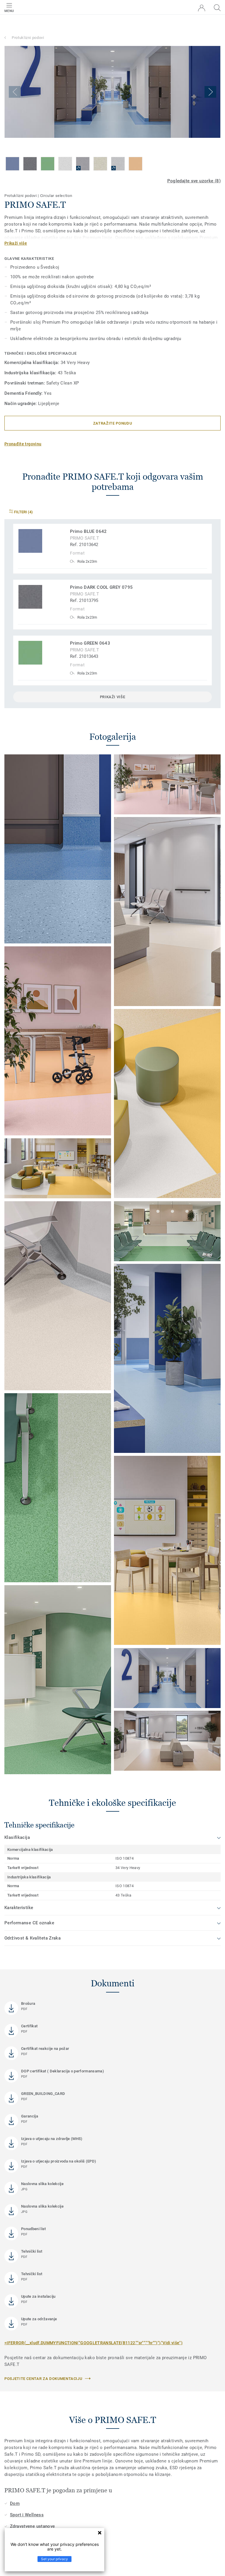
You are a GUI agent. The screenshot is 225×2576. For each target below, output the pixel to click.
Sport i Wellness (27, 2515)
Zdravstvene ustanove (33, 2526)
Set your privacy (54, 2559)
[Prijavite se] (202, 8)
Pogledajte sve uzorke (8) (194, 181)
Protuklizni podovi (28, 38)
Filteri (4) (23, 512)
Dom (15, 2503)
